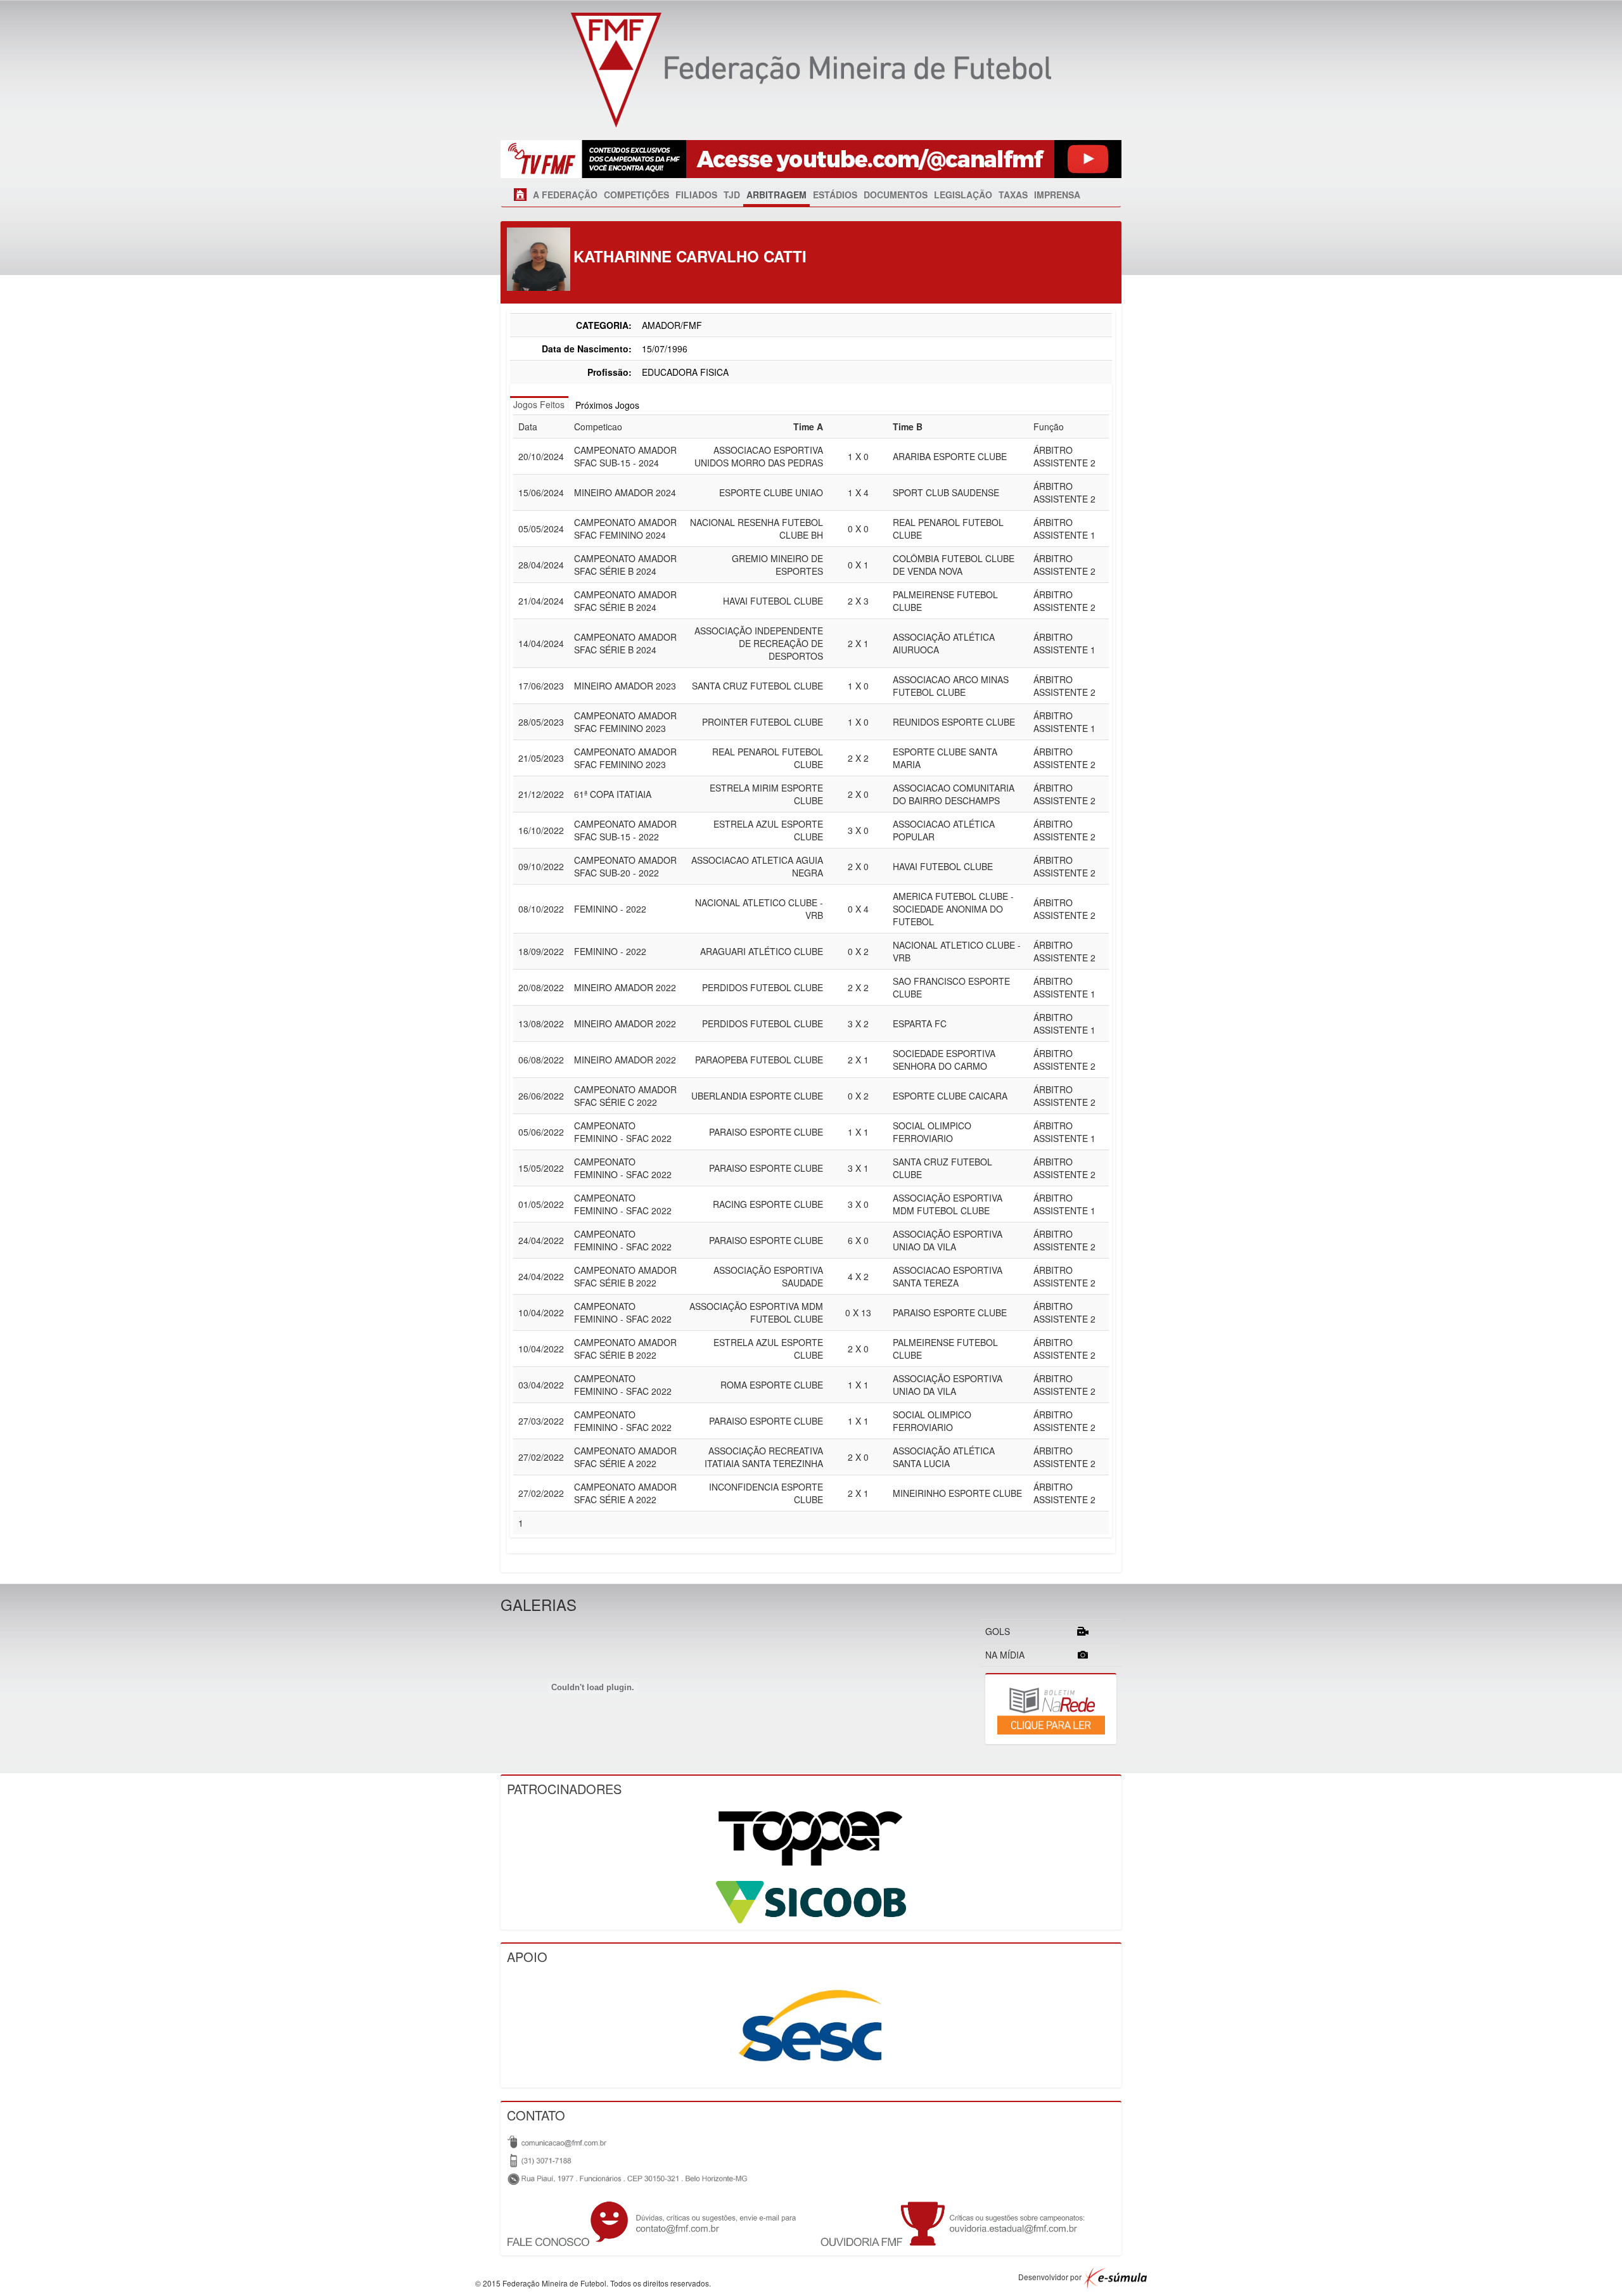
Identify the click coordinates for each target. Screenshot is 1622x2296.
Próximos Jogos (607, 405)
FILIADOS (696, 195)
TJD (732, 195)
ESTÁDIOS (835, 195)
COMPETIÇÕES (636, 195)
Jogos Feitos (539, 404)
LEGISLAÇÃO (963, 195)
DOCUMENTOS (896, 195)
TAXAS (1013, 195)
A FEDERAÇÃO (565, 195)
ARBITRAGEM (776, 195)
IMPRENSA (1057, 195)
